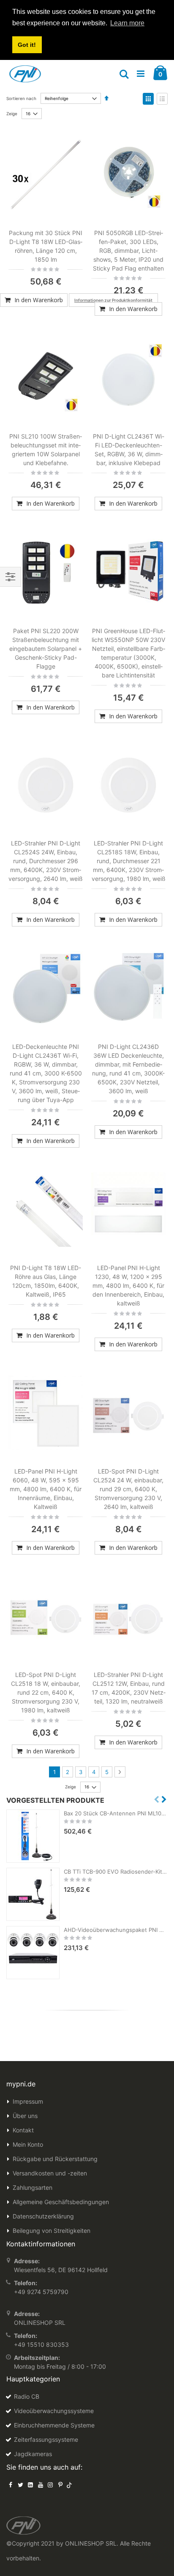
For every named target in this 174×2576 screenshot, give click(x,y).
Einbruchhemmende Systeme (54, 2425)
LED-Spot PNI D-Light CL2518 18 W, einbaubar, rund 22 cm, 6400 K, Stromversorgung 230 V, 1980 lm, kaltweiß (46, 1692)
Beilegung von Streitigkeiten (52, 2231)
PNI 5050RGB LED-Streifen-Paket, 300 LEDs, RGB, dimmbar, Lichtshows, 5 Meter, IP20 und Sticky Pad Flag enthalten (128, 251)
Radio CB (27, 2396)
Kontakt (23, 2130)
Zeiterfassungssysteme (46, 2439)
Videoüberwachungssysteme (54, 2411)
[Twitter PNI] (21, 2485)
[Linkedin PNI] (30, 2485)
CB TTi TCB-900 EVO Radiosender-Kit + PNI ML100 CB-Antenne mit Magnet (116, 1872)
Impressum (28, 2101)
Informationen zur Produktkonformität (113, 300)
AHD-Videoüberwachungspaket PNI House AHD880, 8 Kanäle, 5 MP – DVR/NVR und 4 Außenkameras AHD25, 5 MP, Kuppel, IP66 (116, 1930)
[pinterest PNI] (60, 2485)
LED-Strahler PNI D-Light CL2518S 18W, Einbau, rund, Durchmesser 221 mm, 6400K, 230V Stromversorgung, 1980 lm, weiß (129, 861)
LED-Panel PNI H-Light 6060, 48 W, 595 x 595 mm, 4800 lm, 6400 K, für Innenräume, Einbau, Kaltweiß (46, 1489)
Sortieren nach (21, 98)
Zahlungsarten (33, 2187)
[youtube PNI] (41, 2485)
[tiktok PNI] (69, 2485)
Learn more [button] (127, 23)
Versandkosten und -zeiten (50, 2173)
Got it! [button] (27, 45)
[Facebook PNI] (11, 2485)
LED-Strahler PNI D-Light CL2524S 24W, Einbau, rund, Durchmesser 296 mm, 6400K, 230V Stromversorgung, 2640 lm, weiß (46, 861)
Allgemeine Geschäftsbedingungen (61, 2202)
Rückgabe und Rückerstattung (55, 2159)
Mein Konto (28, 2144)
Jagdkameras (33, 2454)
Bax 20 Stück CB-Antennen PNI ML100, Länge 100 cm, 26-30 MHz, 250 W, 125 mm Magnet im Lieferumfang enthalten (116, 1813)
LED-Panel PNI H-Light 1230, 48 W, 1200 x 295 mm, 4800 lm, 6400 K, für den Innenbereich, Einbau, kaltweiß (128, 1285)
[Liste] (162, 99)
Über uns (25, 2116)
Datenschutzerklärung (43, 2216)
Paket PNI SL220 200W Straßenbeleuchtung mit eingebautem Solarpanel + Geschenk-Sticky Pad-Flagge (46, 649)
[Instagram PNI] (50, 2485)
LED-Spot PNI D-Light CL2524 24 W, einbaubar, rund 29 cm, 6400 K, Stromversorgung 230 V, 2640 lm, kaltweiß (128, 1489)
